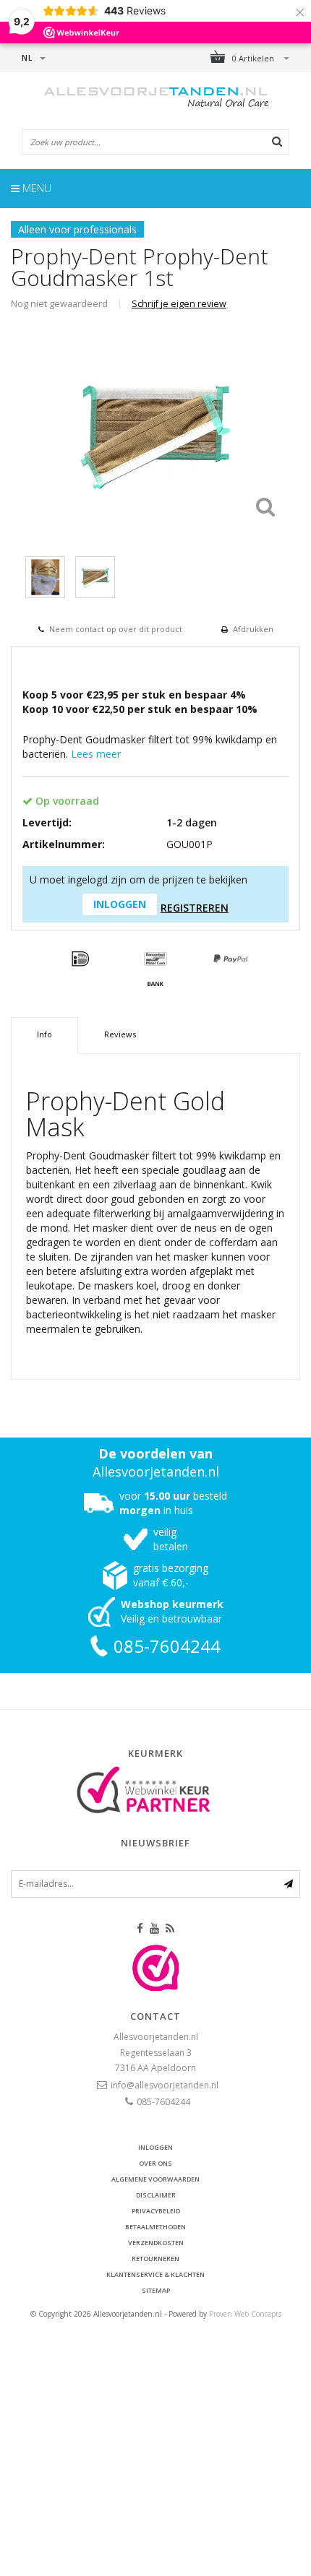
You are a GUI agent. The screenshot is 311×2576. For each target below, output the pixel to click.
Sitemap (156, 2290)
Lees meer (96, 754)
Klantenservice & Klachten (155, 2274)
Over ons (155, 2163)
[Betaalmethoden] (80, 959)
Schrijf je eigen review (179, 304)
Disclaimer (156, 2195)
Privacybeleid (156, 2211)
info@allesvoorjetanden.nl (165, 2085)
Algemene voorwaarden (155, 2179)
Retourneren (155, 2259)
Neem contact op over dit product (116, 629)
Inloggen (155, 2147)
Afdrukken (253, 629)
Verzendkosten (156, 2243)
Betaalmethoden (155, 2227)
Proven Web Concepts (245, 2314)
